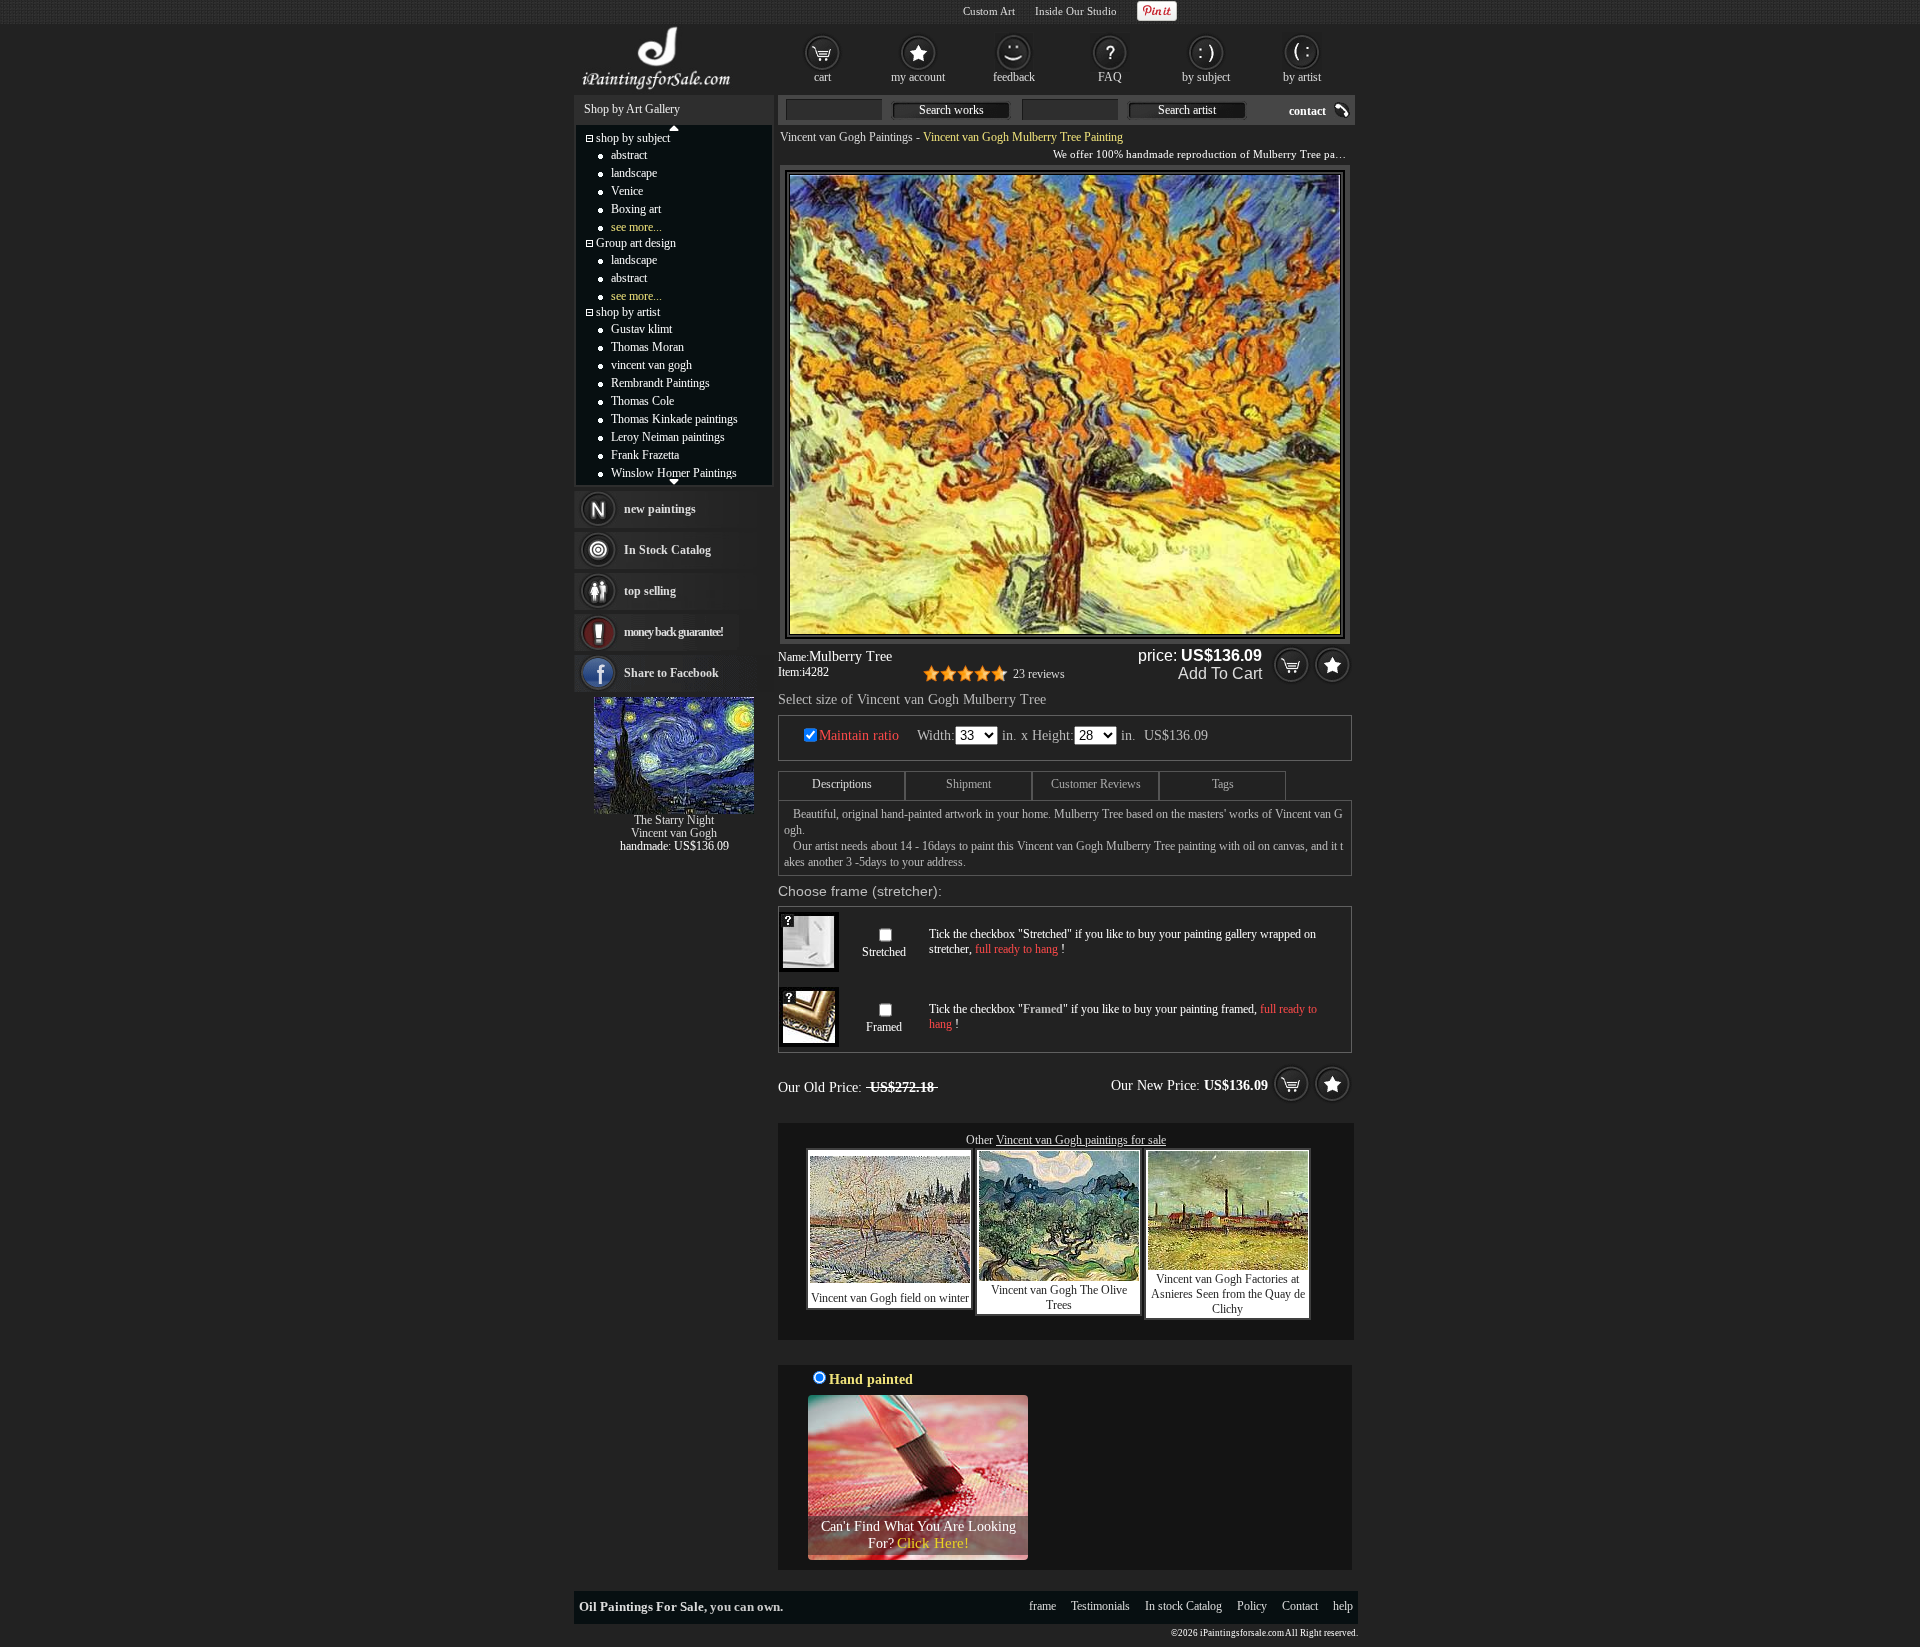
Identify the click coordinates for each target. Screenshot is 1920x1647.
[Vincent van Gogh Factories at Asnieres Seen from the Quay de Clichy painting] (1228, 1266)
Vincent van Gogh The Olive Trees (1059, 1297)
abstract (629, 155)
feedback (1014, 77)
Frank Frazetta (645, 455)
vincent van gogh (651, 365)
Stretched (884, 952)
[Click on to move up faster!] (674, 127)
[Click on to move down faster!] (674, 481)
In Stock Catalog (667, 550)
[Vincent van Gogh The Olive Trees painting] (1059, 1277)
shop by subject (633, 138)
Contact (1300, 1606)
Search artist (1187, 110)
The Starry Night (674, 820)
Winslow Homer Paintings (674, 473)
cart (822, 77)
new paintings (660, 509)
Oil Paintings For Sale (641, 1606)
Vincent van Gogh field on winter (890, 1298)
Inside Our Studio (1076, 11)
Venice (627, 191)
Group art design (636, 243)
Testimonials (1100, 1606)
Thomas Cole (642, 401)
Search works (951, 110)
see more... (636, 227)
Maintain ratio (859, 735)
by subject (1206, 77)
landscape (634, 173)
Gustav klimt (641, 329)
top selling (650, 591)
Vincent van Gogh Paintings (846, 137)
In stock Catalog (1183, 1606)
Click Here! (933, 1543)
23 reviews (1039, 674)
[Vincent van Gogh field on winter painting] (890, 1279)
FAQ (1110, 77)
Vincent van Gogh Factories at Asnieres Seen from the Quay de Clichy (1228, 1294)
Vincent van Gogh (674, 833)
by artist (1302, 77)
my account (918, 77)
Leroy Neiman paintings (668, 437)
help (1343, 1606)
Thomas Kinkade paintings (674, 419)
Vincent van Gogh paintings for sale (1081, 1140)
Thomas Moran (647, 347)
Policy (1252, 1606)
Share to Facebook (671, 673)
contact (1307, 111)
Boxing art (636, 209)
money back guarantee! (673, 632)
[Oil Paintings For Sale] (657, 90)
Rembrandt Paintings (660, 383)
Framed (884, 1027)
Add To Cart (1220, 673)
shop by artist (628, 312)
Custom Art (989, 11)
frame (1042, 1606)
